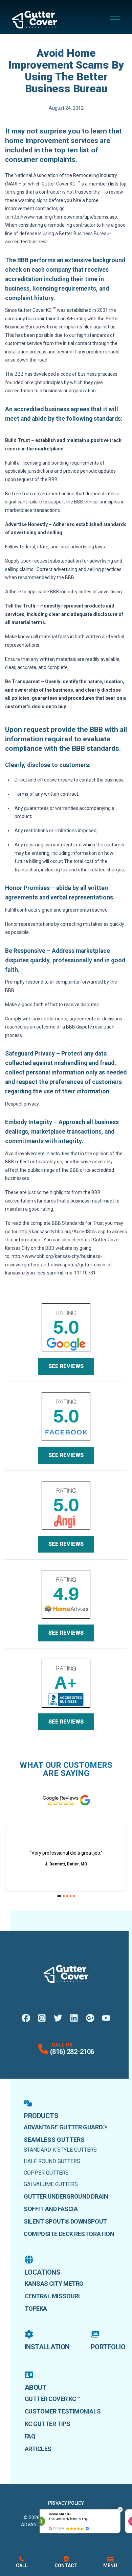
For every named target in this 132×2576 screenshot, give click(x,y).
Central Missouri (52, 2296)
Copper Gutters (46, 2173)
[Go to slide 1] (59, 1896)
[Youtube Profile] (106, 2018)
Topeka (36, 2309)
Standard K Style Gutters (60, 2150)
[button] (120, 2509)
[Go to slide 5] (74, 1896)
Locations (43, 2272)
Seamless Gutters (54, 2140)
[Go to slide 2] (64, 1896)
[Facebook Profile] (26, 2018)
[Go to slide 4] (71, 1896)
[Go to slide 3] (67, 1896)
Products (41, 2116)
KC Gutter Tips (48, 2424)
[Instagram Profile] (42, 2018)
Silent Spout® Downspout (65, 2221)
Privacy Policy (66, 2503)
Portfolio (108, 2347)
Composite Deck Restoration (69, 2234)
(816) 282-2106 (72, 2052)
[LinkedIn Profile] (74, 2018)
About (36, 2387)
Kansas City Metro (54, 2284)
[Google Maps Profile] (90, 2018)
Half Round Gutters (52, 2161)
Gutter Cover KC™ (52, 2399)
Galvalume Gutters (51, 2184)
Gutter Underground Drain (66, 2196)
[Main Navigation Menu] (115, 20)
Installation (47, 2347)
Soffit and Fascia (51, 2209)
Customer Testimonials (63, 2411)
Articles (38, 2449)
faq (30, 2436)
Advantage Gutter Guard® (65, 2127)
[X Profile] (58, 2018)
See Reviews (66, 1366)
